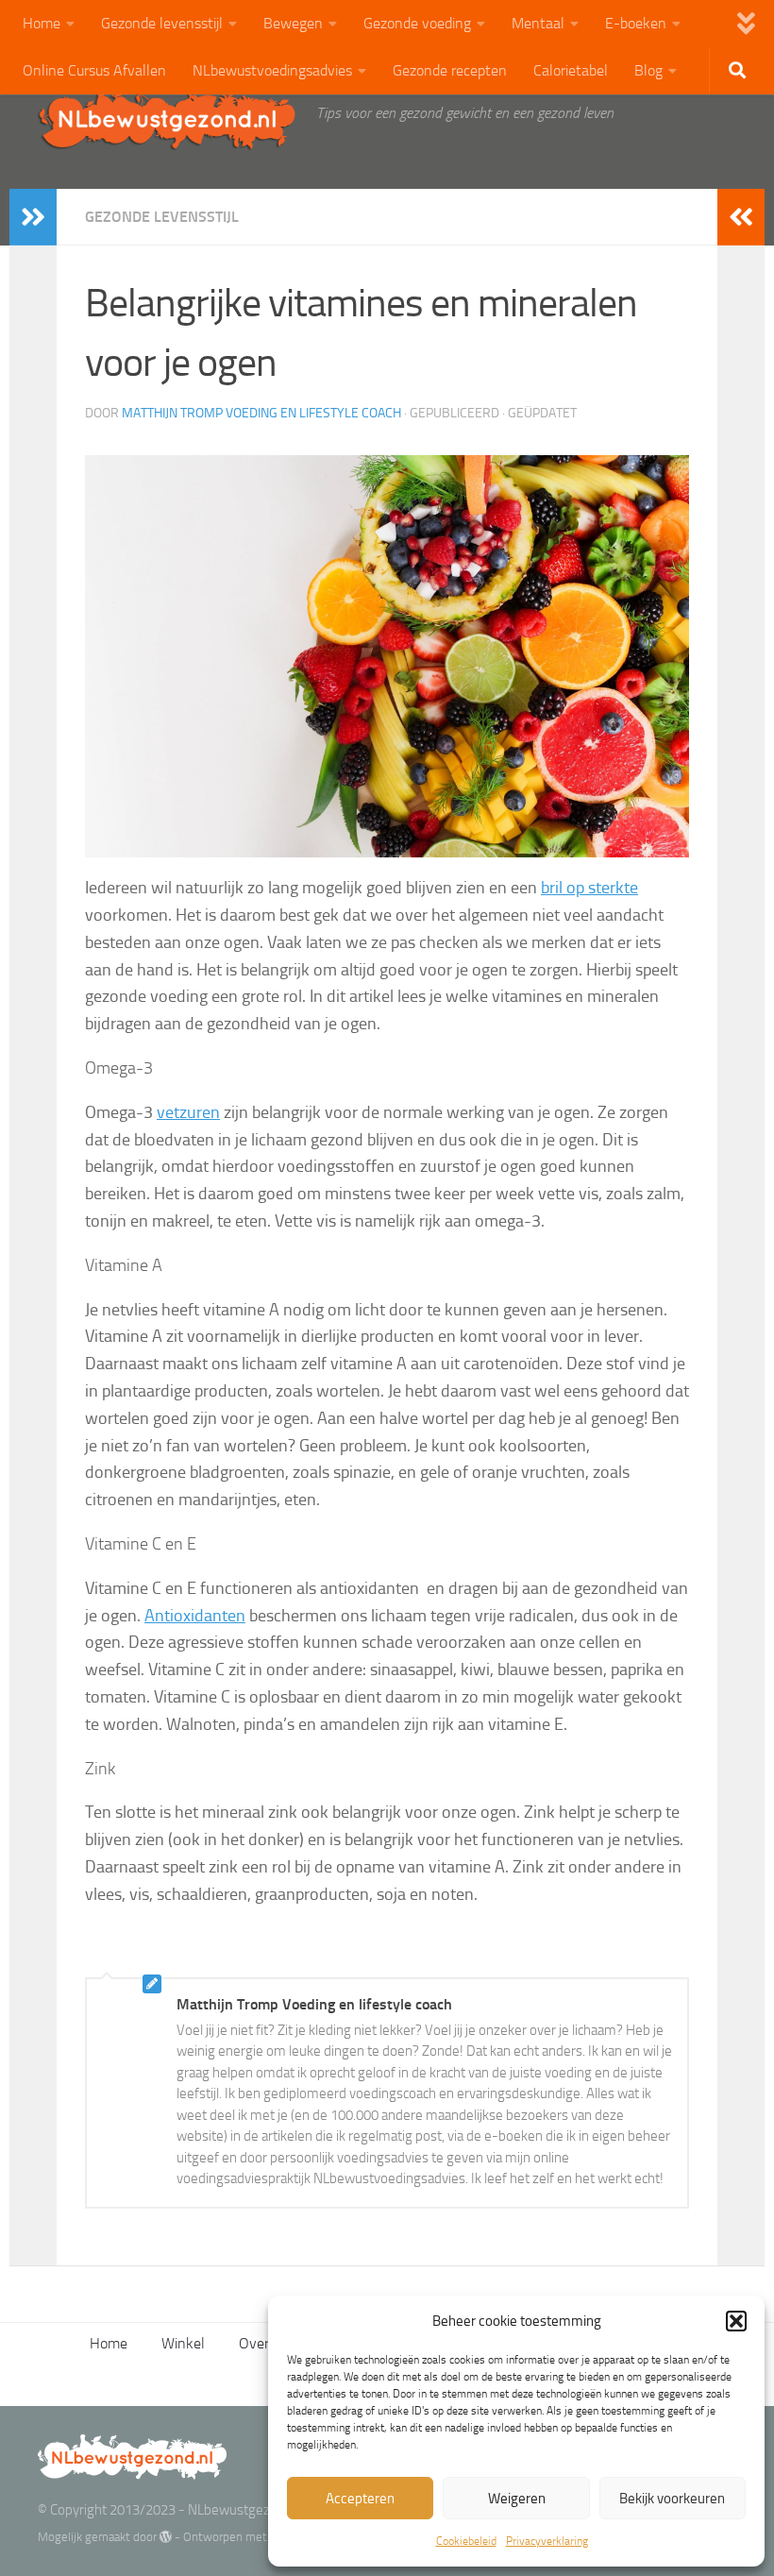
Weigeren (517, 2499)
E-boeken (636, 23)
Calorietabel (571, 70)
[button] (736, 2321)
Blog (648, 70)
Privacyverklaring (547, 2541)
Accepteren (360, 2499)
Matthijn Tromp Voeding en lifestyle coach (261, 413)
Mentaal (538, 23)
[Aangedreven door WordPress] (166, 2537)
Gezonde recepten (450, 70)
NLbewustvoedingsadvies (272, 70)
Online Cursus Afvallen (94, 70)
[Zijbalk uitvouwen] (33, 217)
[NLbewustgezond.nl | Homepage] (168, 118)
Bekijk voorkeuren (672, 2499)
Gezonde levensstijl (162, 23)
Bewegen (293, 23)
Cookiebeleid (466, 2541)
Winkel (183, 2343)
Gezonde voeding (417, 23)
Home (42, 23)
